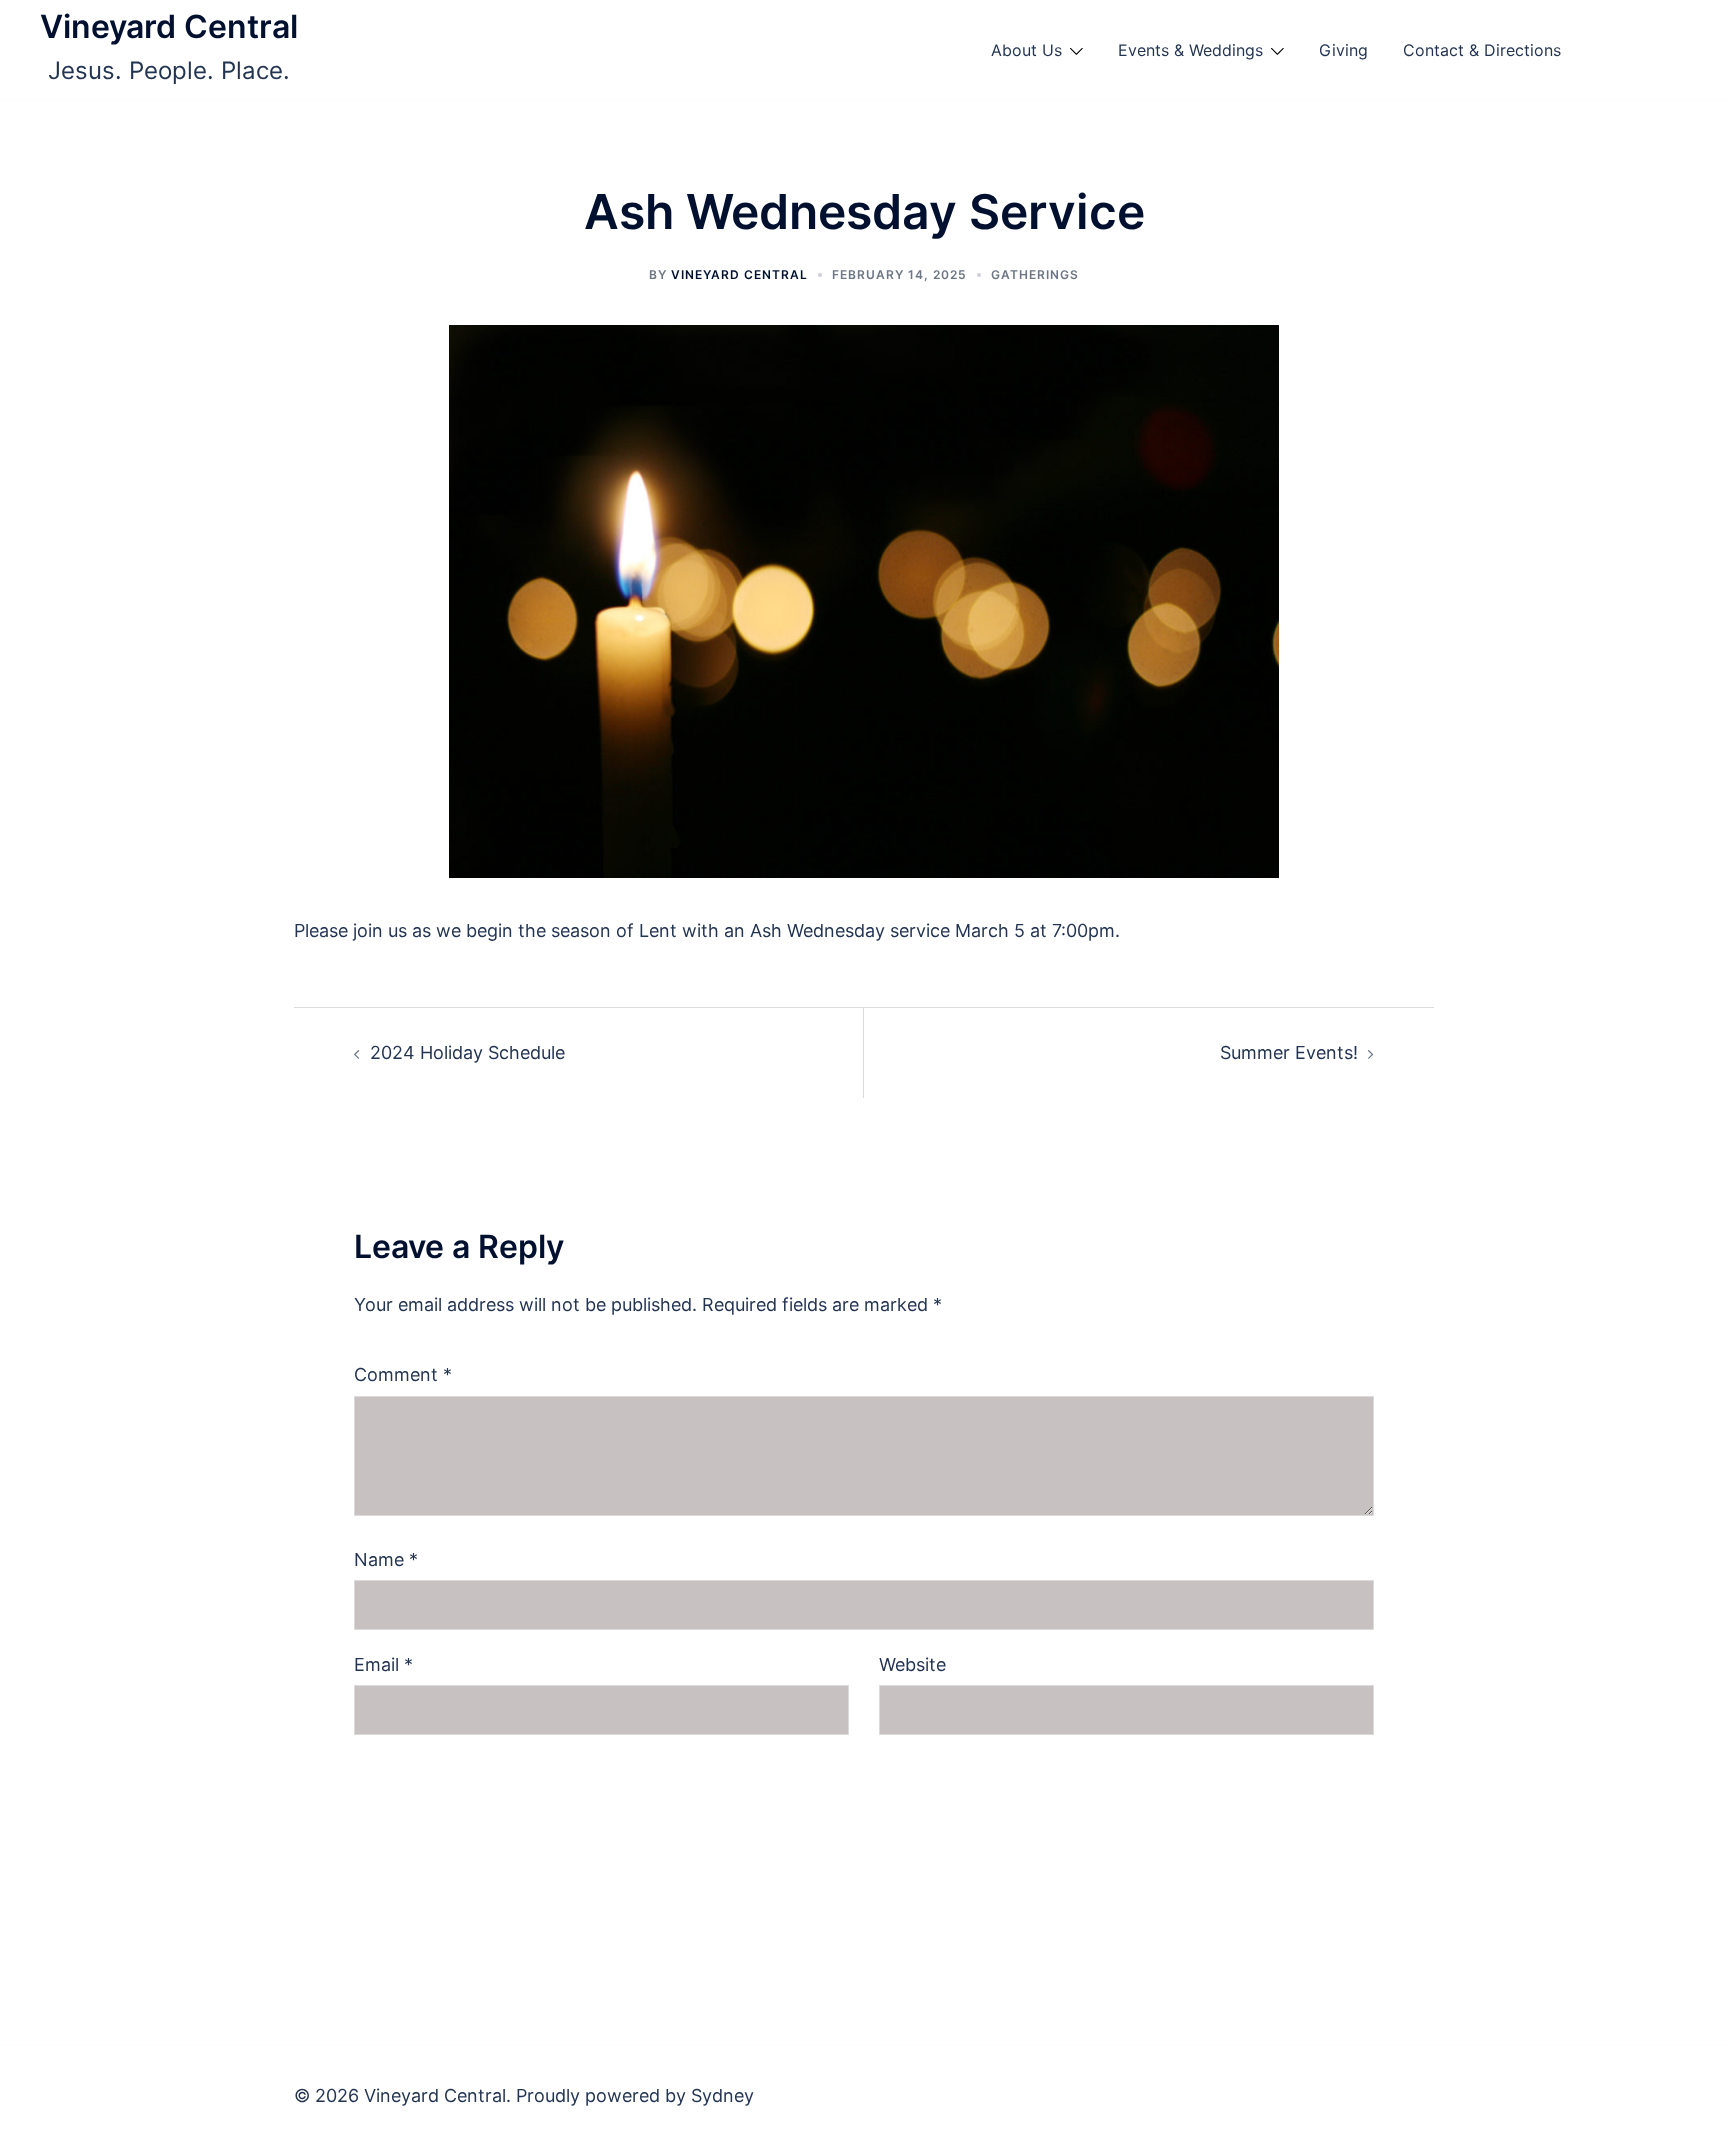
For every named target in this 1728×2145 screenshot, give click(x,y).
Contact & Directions (1482, 50)
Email (383, 1664)
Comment (403, 1374)
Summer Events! (1289, 1052)
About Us (1026, 50)
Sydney (722, 2095)
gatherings (1035, 274)
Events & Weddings (1190, 50)
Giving (1343, 50)
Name (386, 1559)
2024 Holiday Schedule (467, 1052)
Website (912, 1664)
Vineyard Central (169, 26)
